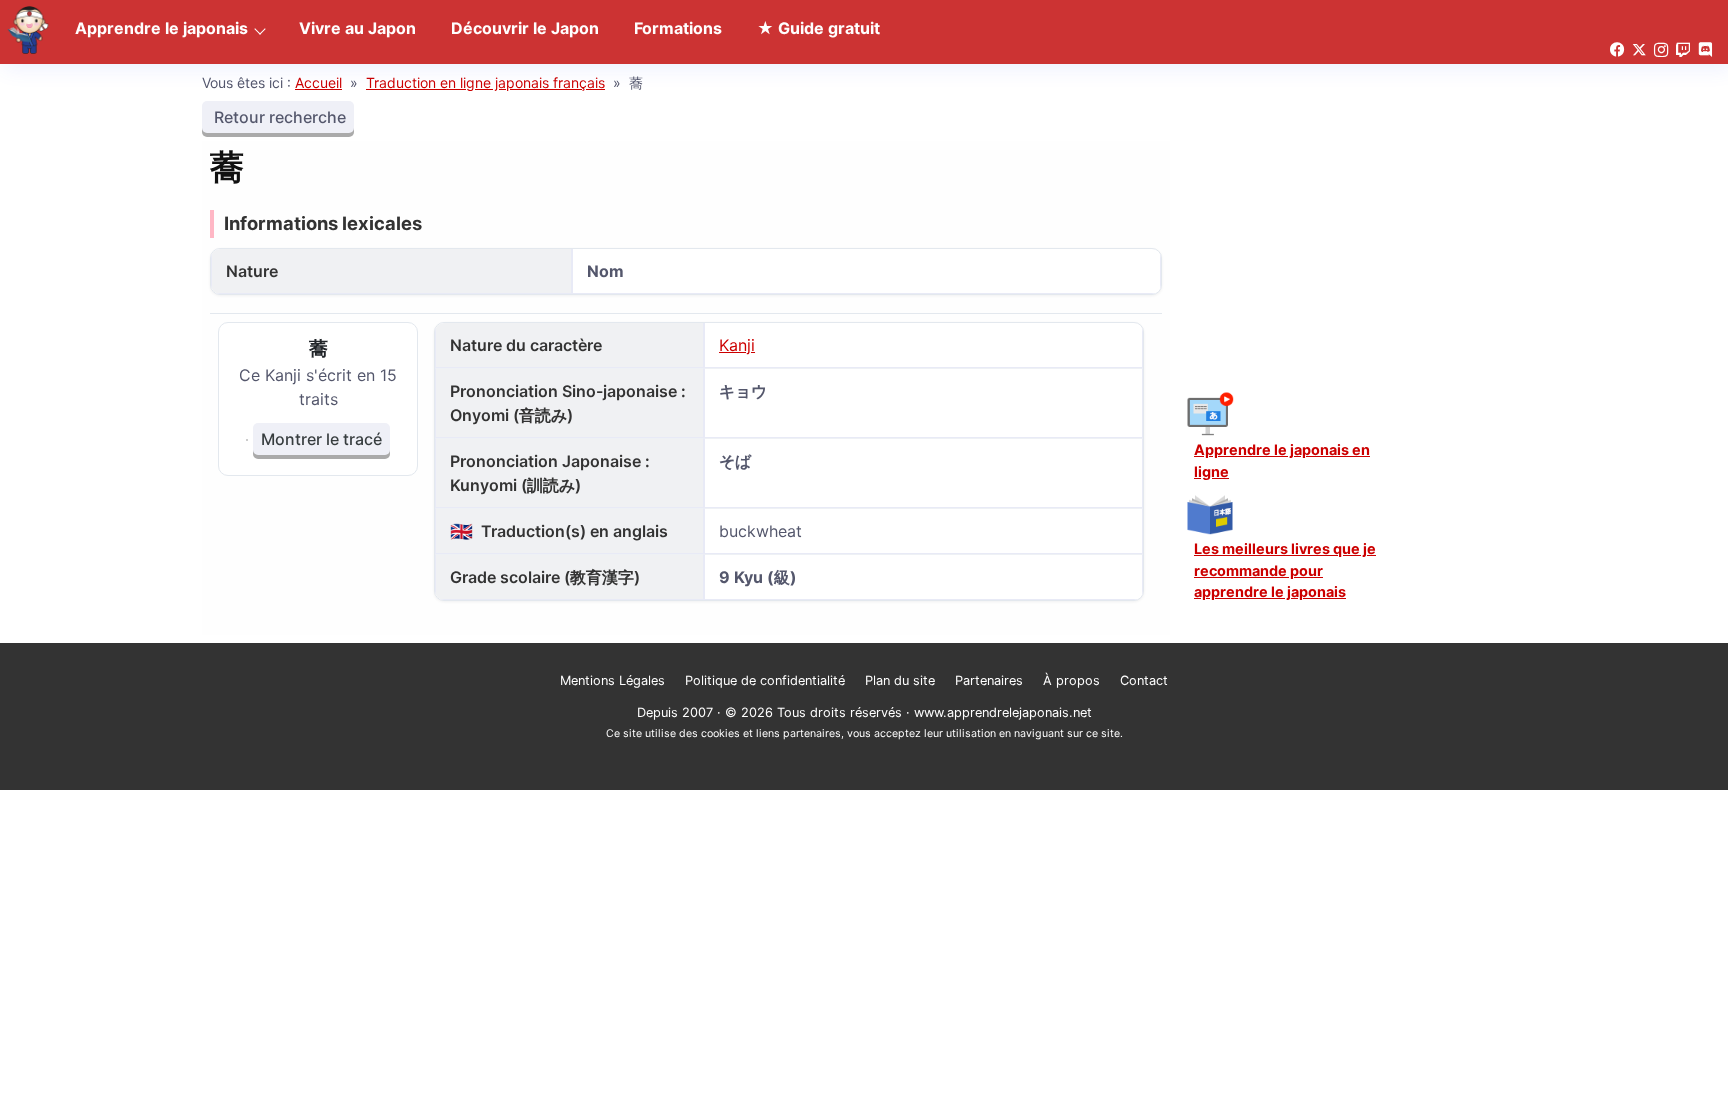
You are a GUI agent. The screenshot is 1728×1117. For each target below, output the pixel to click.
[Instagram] (1661, 50)
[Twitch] (1683, 50)
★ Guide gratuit (818, 28)
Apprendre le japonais (161, 28)
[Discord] (1705, 50)
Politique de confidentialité (765, 680)
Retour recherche (278, 117)
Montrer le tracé (321, 439)
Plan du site (900, 680)
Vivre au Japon (357, 28)
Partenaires (989, 680)
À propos (1071, 680)
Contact (1144, 680)
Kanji (737, 345)
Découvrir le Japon (525, 28)
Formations (678, 28)
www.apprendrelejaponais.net (1003, 712)
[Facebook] (1617, 50)
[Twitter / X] (1639, 50)
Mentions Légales (612, 680)
